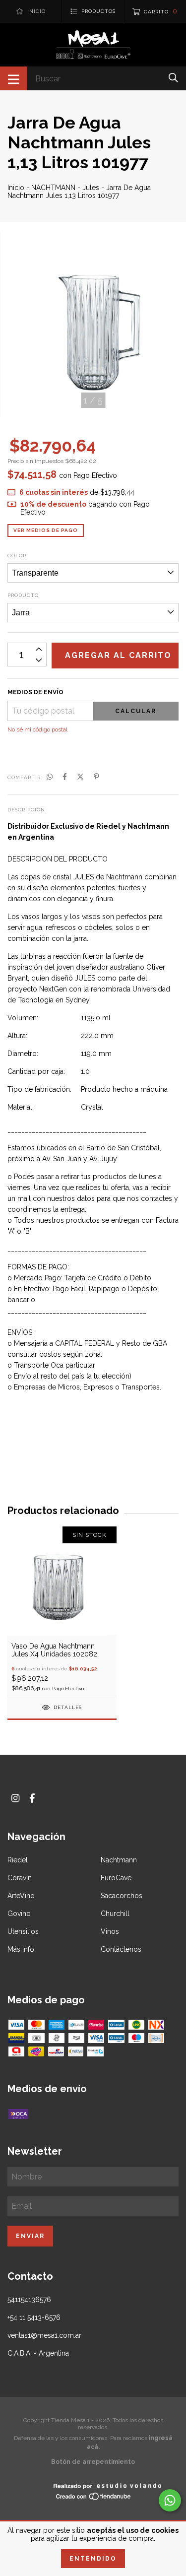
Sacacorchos (122, 1896)
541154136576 (29, 2300)
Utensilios (23, 1931)
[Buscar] (173, 78)
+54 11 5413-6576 (34, 2317)
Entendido (93, 2559)
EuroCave (116, 1878)
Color (17, 556)
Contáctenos (121, 1949)
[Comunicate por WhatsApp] (170, 2500)
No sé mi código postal (37, 729)
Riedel (18, 1860)
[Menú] (14, 78)
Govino (19, 1914)
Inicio (16, 188)
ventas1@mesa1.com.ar (44, 2335)
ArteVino (21, 1896)
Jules (91, 188)
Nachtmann (119, 1860)
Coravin (20, 1878)
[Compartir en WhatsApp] (50, 777)
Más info (21, 1949)
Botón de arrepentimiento (93, 2462)
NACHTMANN (53, 188)
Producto (23, 595)
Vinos (110, 1931)
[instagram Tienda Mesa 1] (15, 1798)
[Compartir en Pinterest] (96, 777)
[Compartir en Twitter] (80, 777)
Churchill (115, 1914)
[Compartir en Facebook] (65, 777)
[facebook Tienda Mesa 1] (32, 1798)
